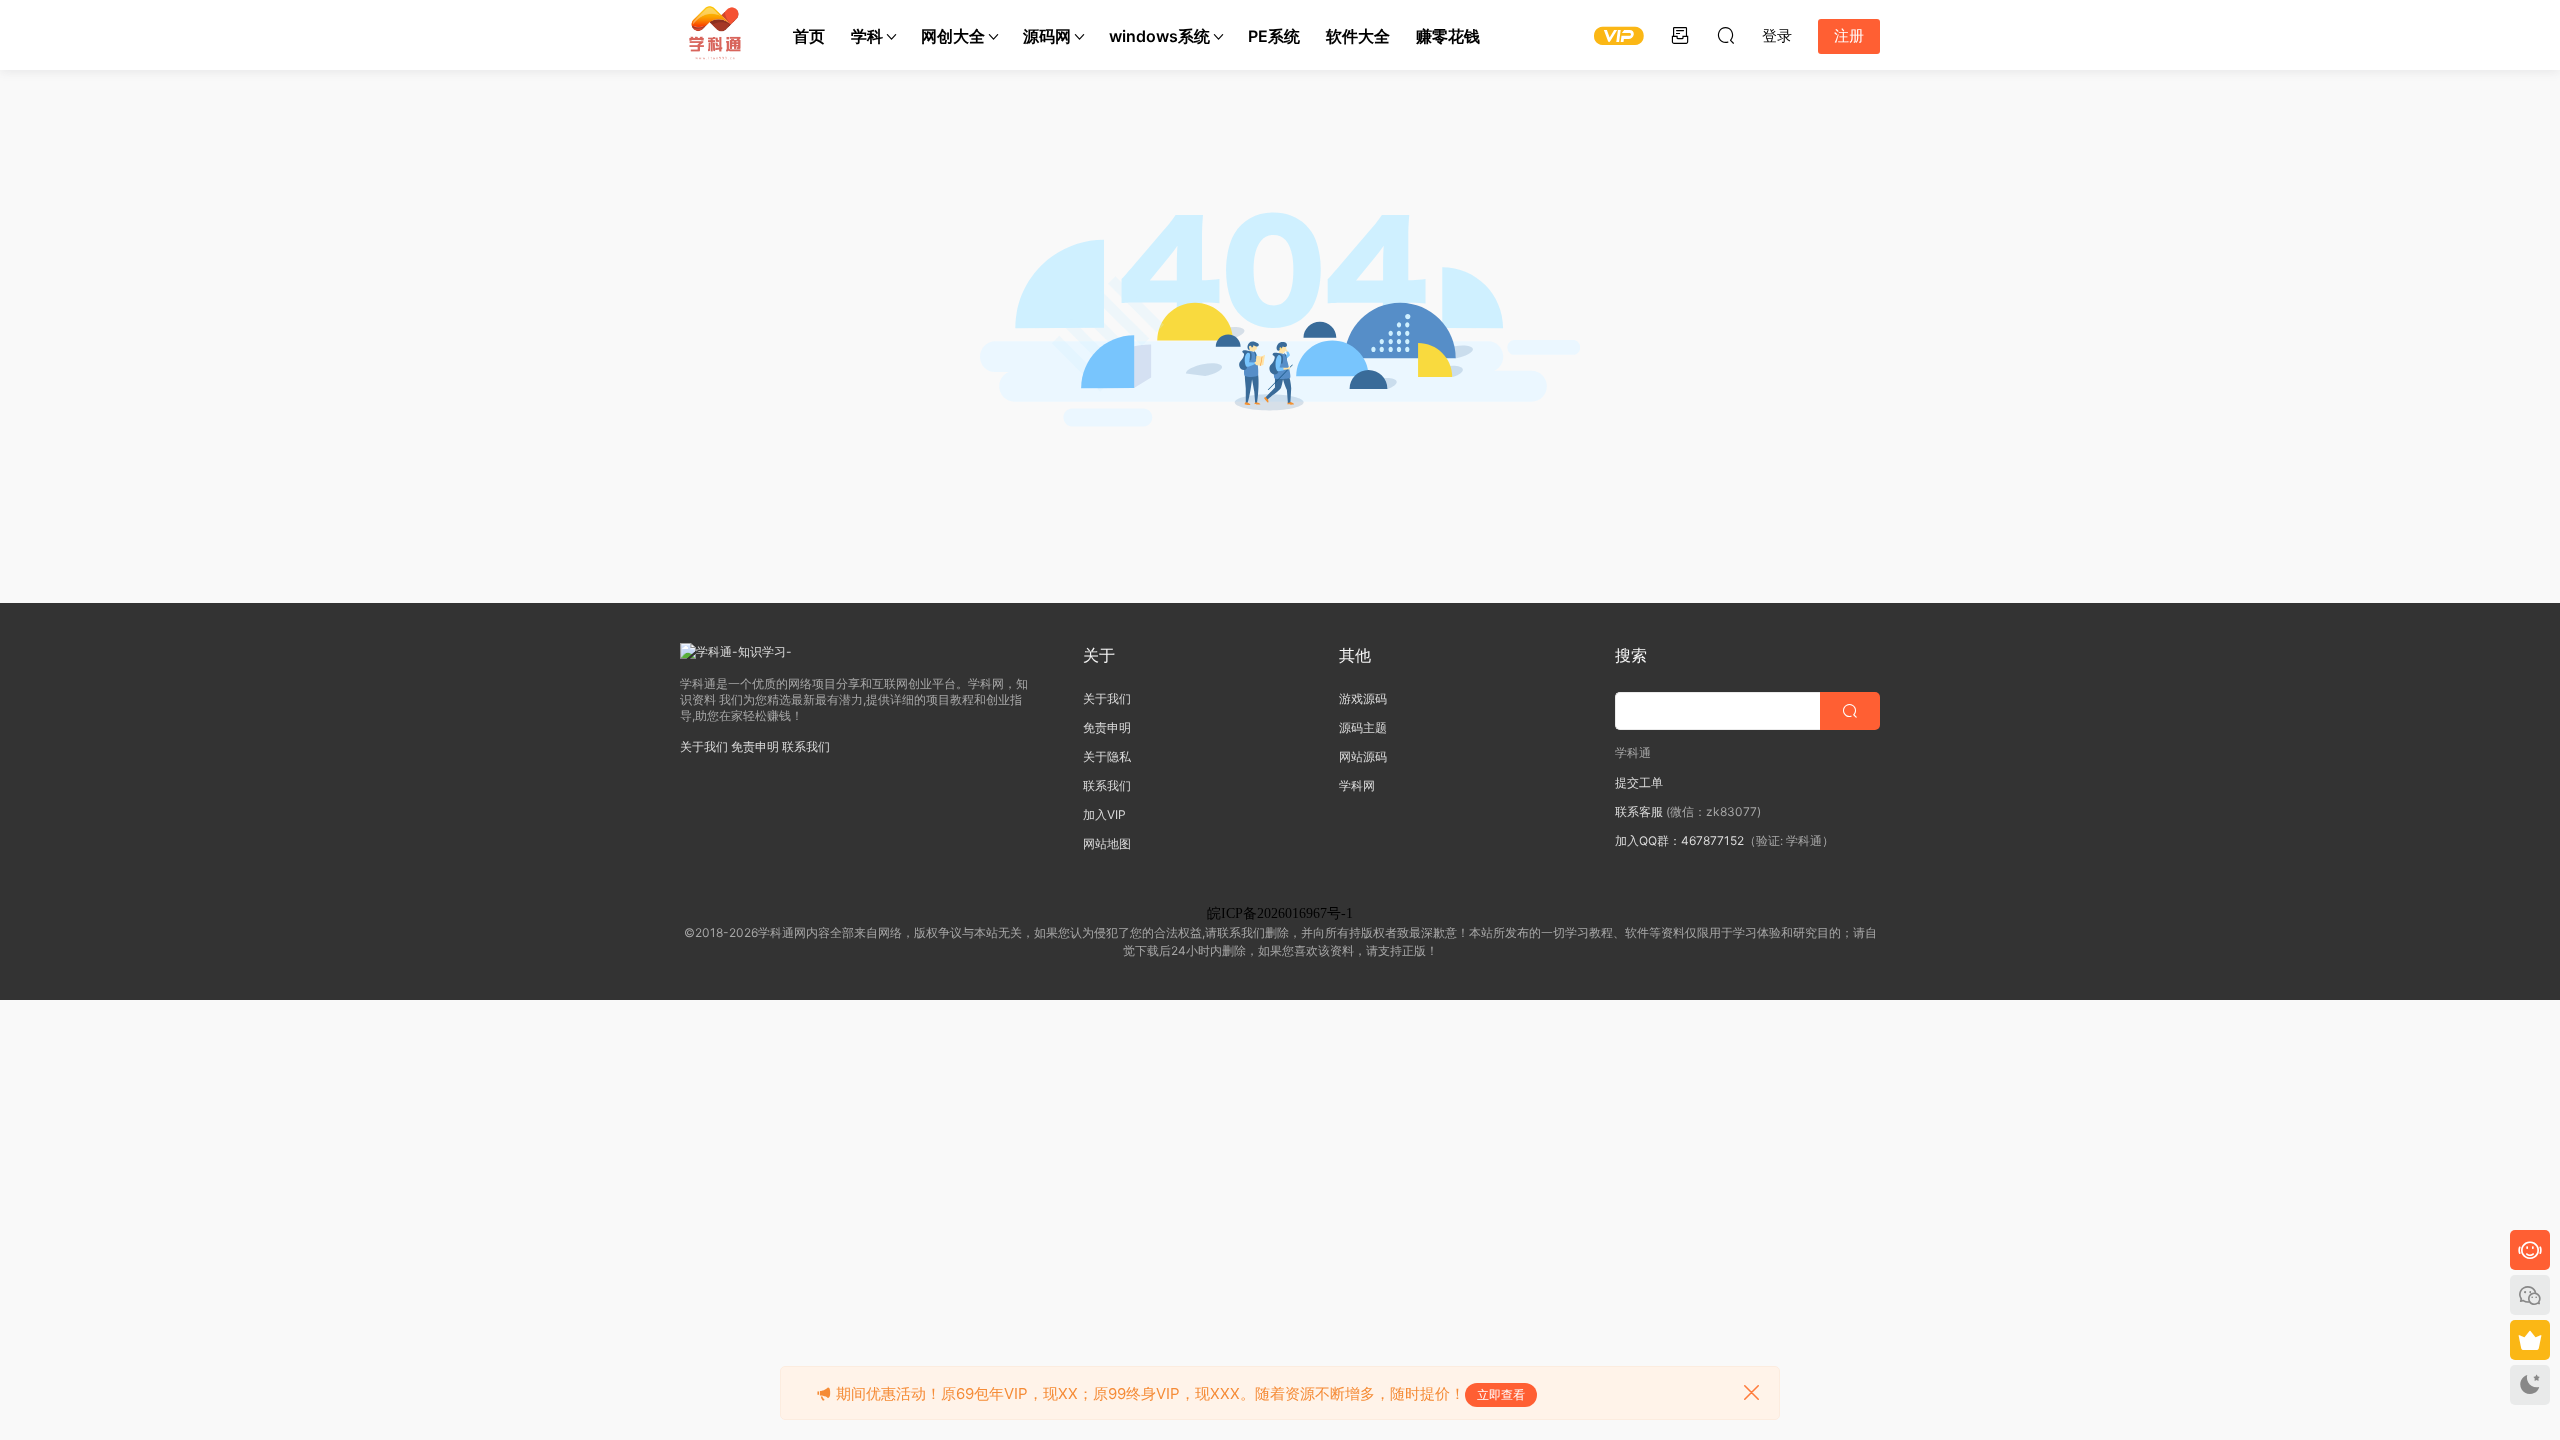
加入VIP (1104, 814)
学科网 (1357, 785)
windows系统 (1159, 36)
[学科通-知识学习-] (715, 35)
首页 (809, 36)
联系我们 (806, 746)
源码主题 (1363, 727)
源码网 (1047, 36)
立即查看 (1501, 1394)
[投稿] (1680, 35)
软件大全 (1358, 36)
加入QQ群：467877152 (1679, 840)
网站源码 (1363, 756)
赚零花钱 (1448, 36)
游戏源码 (1363, 698)
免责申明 (755, 746)
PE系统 (1274, 36)
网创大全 (953, 36)
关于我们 (704, 746)
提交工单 (1639, 782)
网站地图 (1107, 843)
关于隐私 (1107, 756)
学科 (867, 36)
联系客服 (1639, 811)
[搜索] (1726, 35)
